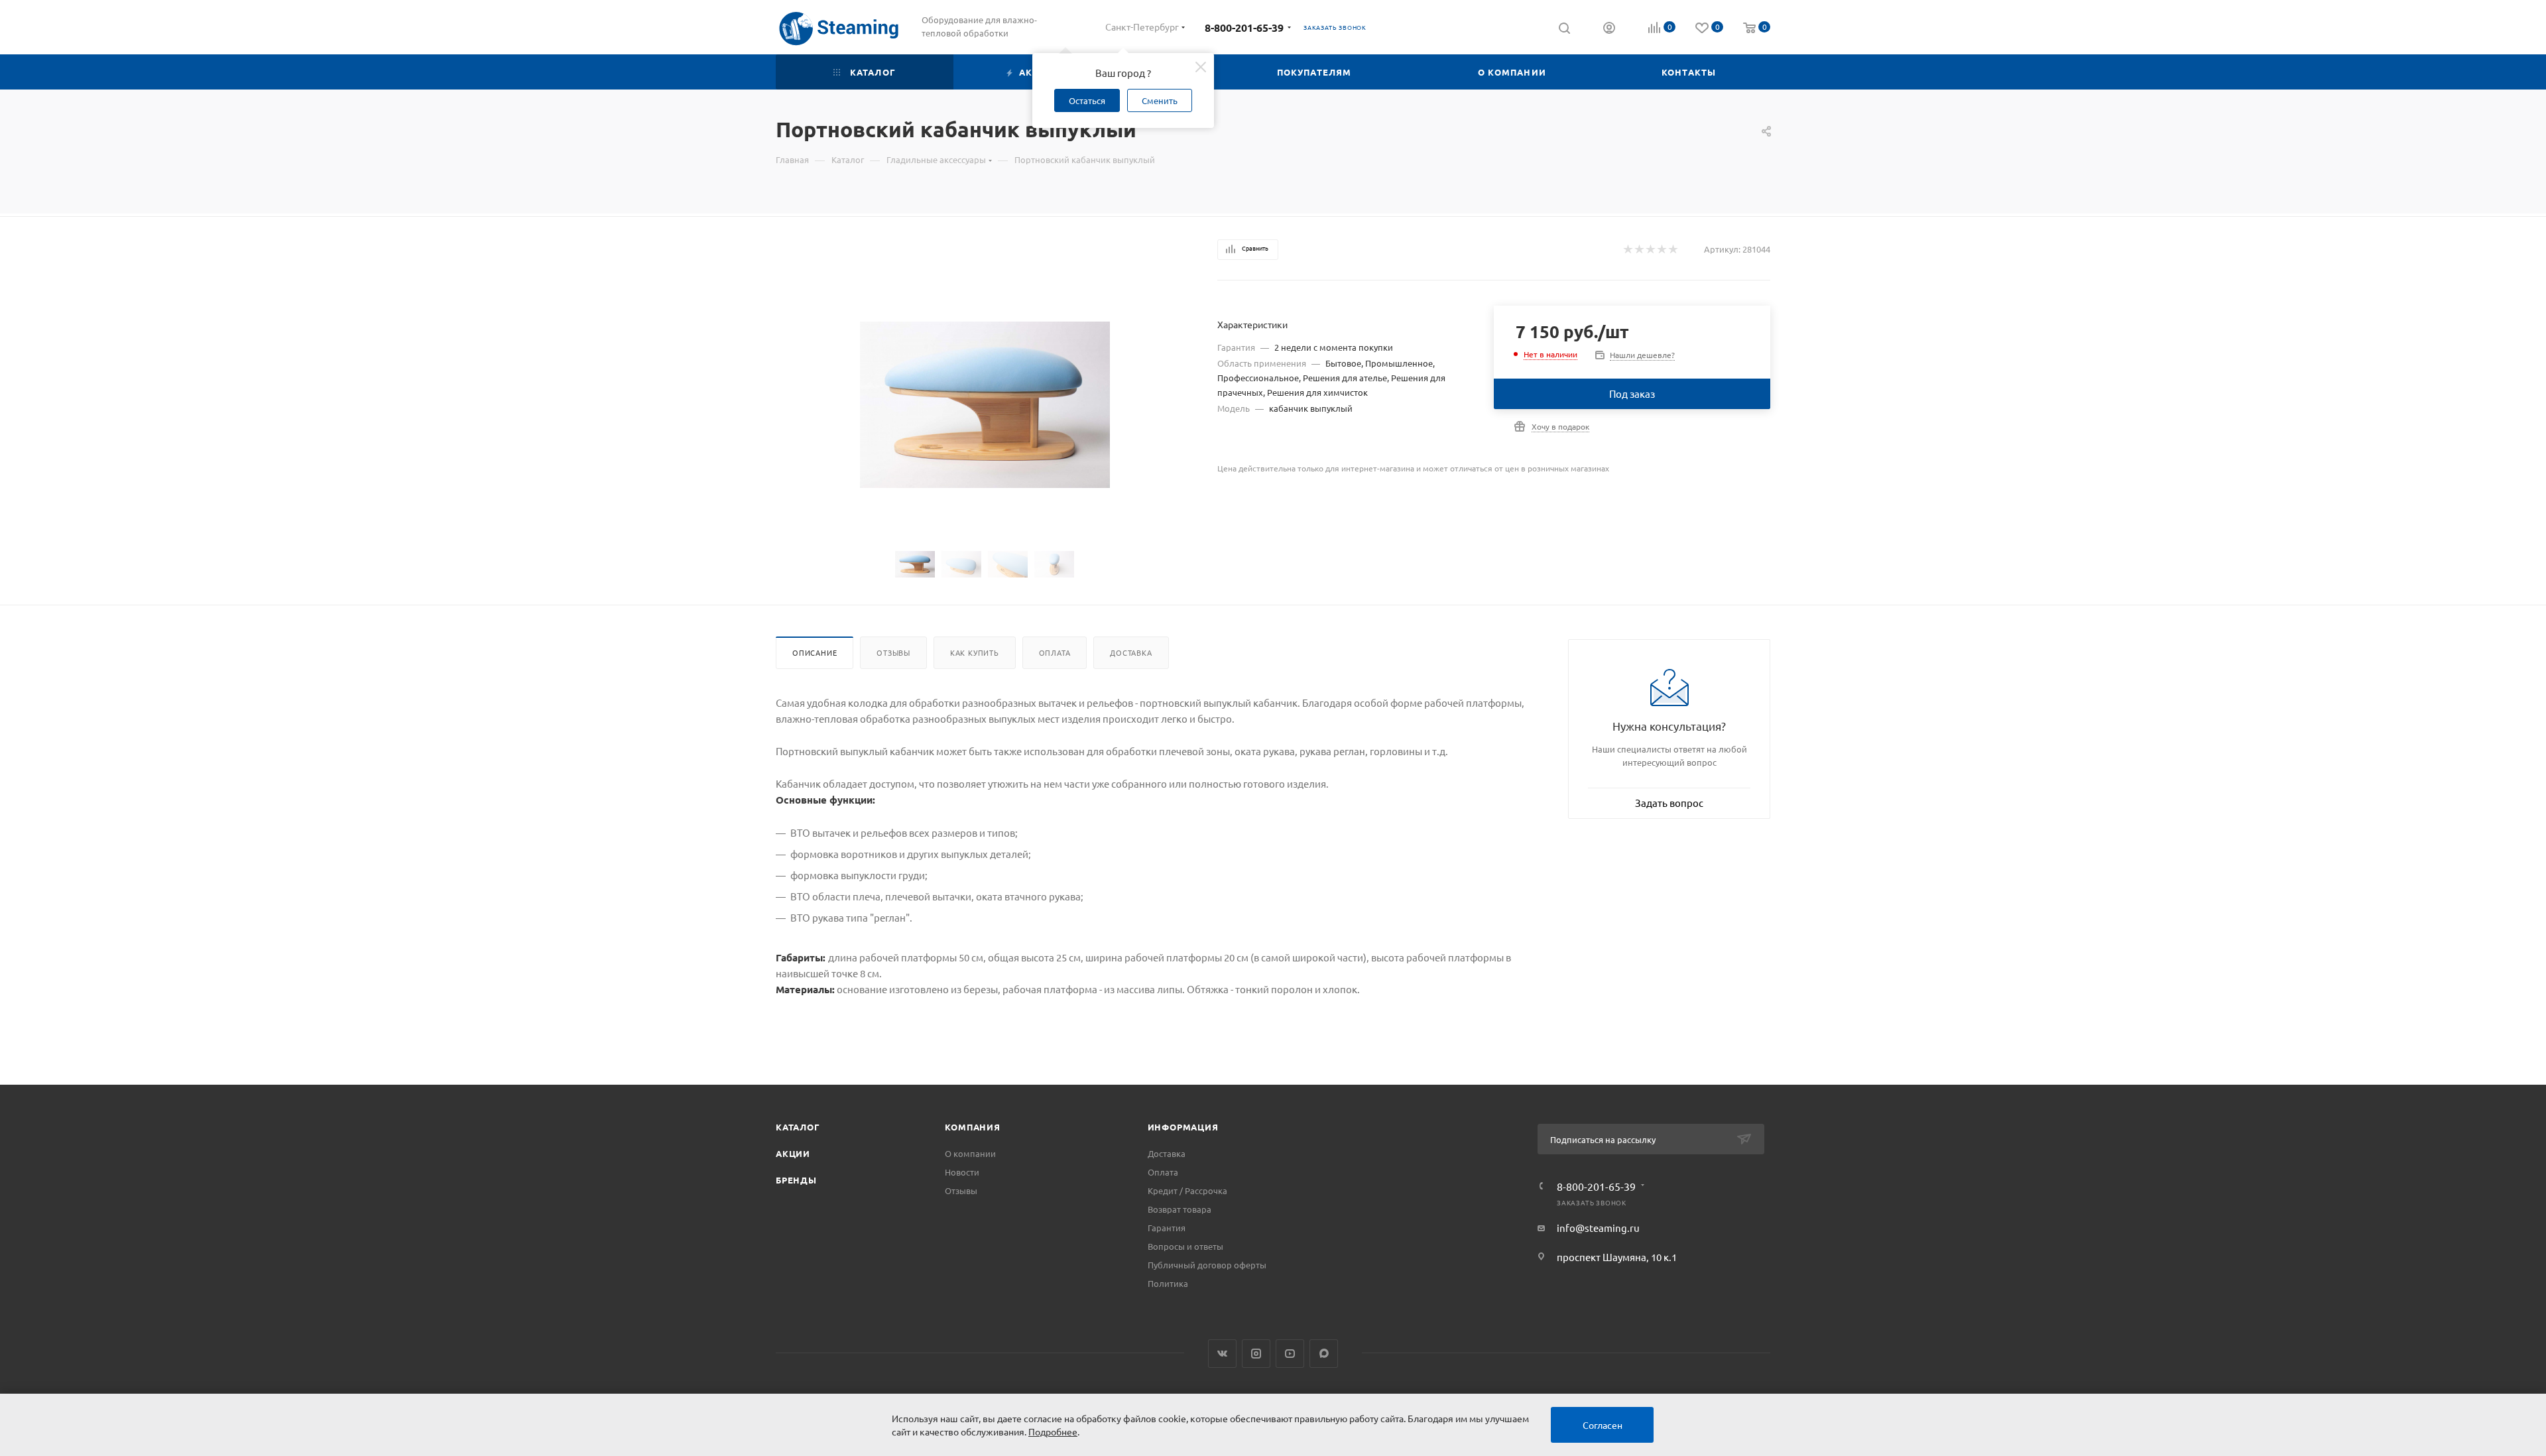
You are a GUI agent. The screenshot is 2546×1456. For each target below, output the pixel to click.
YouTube (1290, 1354)
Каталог (798, 1127)
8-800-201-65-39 (1244, 28)
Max (1324, 1354)
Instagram (1256, 1354)
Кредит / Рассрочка (1187, 1190)
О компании (970, 1153)
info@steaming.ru (1598, 1228)
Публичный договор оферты (1207, 1265)
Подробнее (1053, 1431)
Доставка (1131, 652)
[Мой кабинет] (1609, 29)
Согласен (1603, 1425)
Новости (962, 1172)
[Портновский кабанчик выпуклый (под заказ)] (985, 405)
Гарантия (1167, 1228)
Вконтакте (1222, 1354)
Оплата (1055, 652)
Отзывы (893, 652)
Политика (1168, 1283)
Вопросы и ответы (1185, 1246)
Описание (815, 652)
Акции (793, 1153)
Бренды (796, 1180)
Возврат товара (1180, 1209)
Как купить (975, 652)
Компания (972, 1127)
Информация (1183, 1127)
